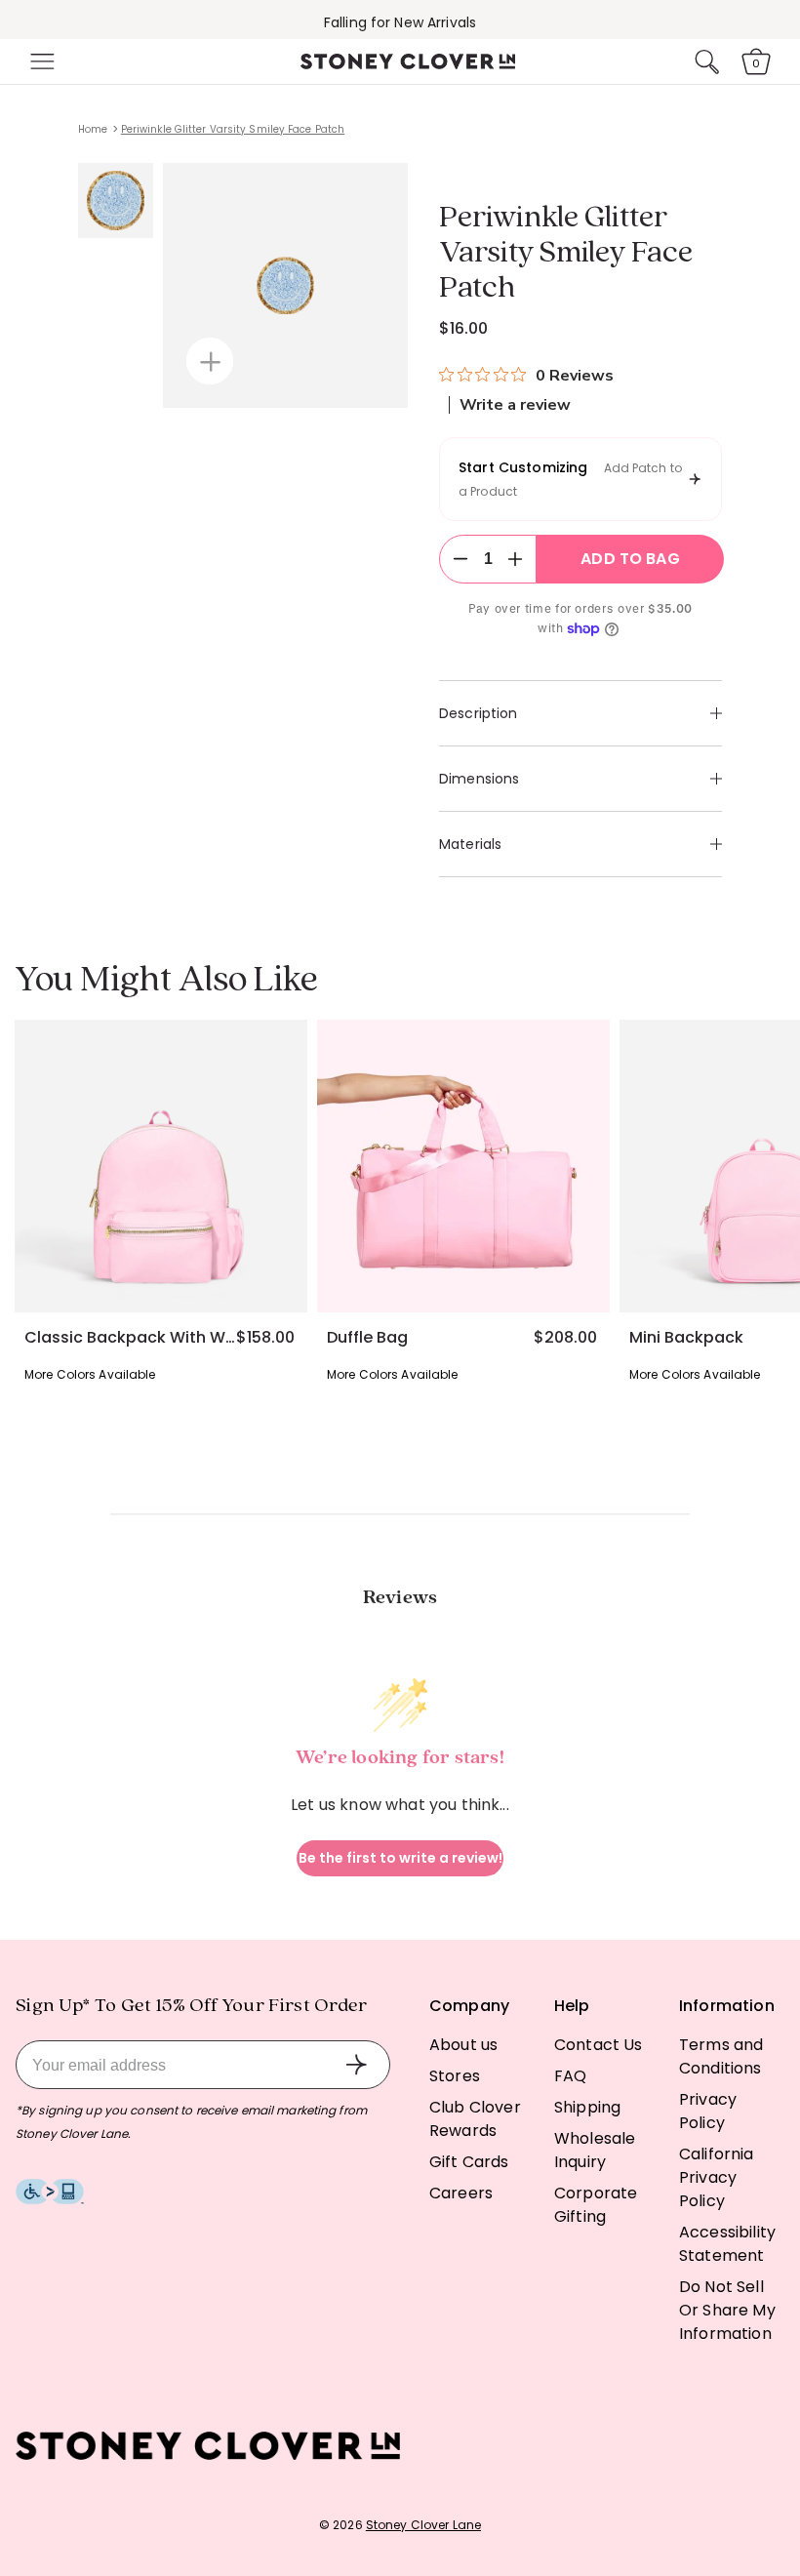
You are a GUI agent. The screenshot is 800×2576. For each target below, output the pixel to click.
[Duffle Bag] (463, 1166)
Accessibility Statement (727, 2244)
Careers (461, 2193)
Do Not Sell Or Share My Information (727, 2310)
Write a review (515, 405)
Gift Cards (469, 2162)
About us (463, 2045)
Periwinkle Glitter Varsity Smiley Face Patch (233, 129)
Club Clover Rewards (475, 2119)
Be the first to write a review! (400, 1858)
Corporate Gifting (596, 2205)
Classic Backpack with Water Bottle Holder (130, 1338)
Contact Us (599, 2045)
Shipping (587, 2107)
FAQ (570, 2076)
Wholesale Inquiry (595, 2150)
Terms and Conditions (721, 2056)
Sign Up (356, 2065)
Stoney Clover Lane (423, 2525)
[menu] (40, 61)
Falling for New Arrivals (400, 22)
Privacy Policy (708, 2111)
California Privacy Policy (717, 2177)
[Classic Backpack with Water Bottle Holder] (161, 1166)
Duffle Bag (367, 1338)
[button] (40, 61)
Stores (455, 2076)
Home (93, 129)
